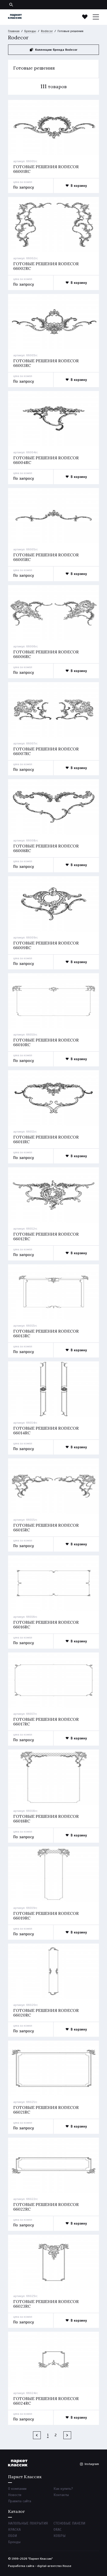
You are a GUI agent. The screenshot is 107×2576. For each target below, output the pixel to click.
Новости (15, 2495)
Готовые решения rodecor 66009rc (46, 945)
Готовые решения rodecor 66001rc (46, 169)
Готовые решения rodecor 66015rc (46, 1527)
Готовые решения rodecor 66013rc (46, 1333)
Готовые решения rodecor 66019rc (46, 1916)
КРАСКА (14, 2530)
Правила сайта (20, 2501)
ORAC (58, 2530)
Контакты (61, 2495)
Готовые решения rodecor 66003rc (46, 363)
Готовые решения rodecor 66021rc (46, 2110)
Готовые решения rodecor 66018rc (46, 1819)
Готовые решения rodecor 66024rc (46, 2401)
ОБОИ (12, 2536)
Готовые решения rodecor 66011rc (46, 1139)
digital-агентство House (54, 2566)
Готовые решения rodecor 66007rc (46, 751)
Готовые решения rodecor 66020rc (46, 2013)
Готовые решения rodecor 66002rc (46, 266)
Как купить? (63, 2489)
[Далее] (67, 2435)
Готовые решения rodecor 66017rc (46, 1722)
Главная (14, 31)
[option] (54, 128)
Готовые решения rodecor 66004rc (46, 460)
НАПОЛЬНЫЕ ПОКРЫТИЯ (28, 2523)
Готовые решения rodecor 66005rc (46, 557)
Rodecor (47, 31)
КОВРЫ (59, 2536)
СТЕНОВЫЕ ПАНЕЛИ (69, 2523)
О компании (17, 2489)
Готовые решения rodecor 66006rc (46, 654)
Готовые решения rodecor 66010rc (46, 1042)
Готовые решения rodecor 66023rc (46, 2304)
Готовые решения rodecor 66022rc (46, 2207)
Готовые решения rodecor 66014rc (46, 1430)
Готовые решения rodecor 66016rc (46, 1625)
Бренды (30, 31)
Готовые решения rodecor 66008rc (46, 848)
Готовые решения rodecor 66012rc (46, 1236)
